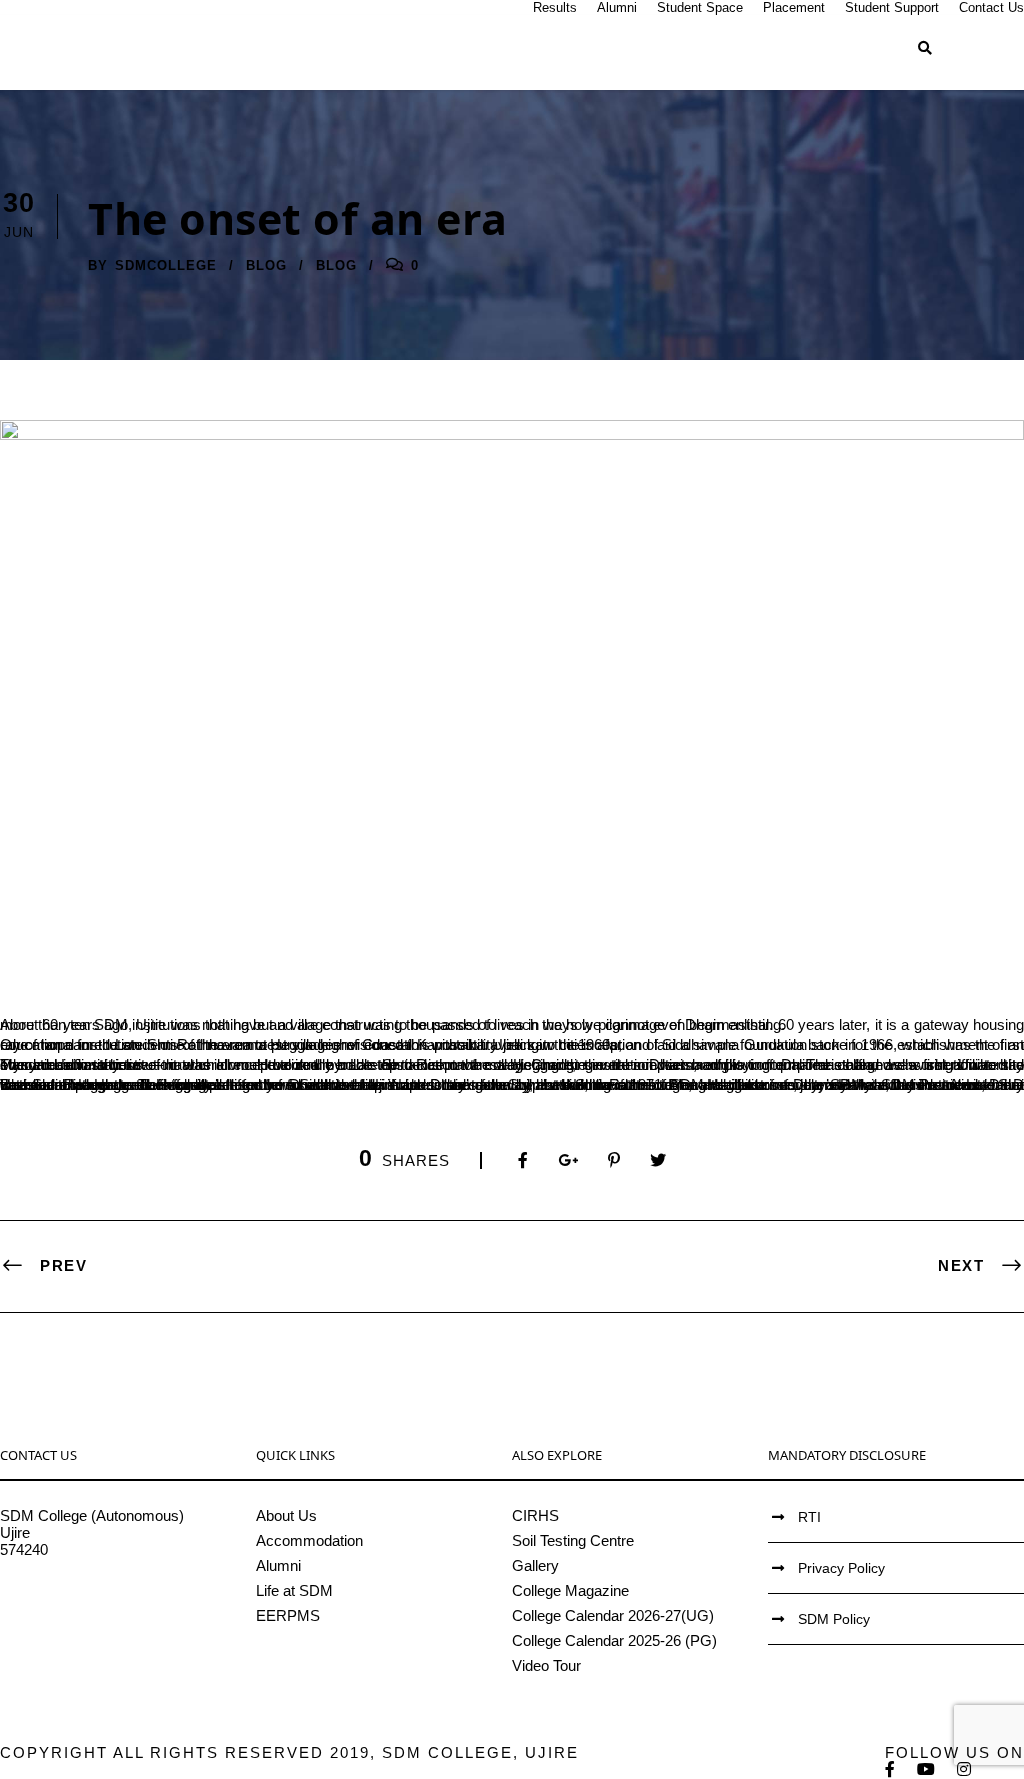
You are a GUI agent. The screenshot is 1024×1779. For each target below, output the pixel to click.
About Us (286, 1515)
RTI (809, 1517)
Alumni (617, 7)
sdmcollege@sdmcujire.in (84, 1600)
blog (336, 265)
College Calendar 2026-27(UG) (613, 1615)
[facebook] (891, 1769)
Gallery (535, 1565)
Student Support (892, 7)
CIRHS (535, 1515)
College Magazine (570, 1590)
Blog (266, 265)
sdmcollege (166, 265)
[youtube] (927, 1769)
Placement (794, 7)
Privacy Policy (841, 1568)
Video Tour (546, 1665)
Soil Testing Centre (573, 1540)
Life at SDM (294, 1590)
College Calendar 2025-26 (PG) (614, 1640)
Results (555, 7)
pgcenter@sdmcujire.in (75, 1617)
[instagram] (965, 1769)
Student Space (700, 7)
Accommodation (309, 1540)
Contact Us (991, 7)
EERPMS (288, 1615)
